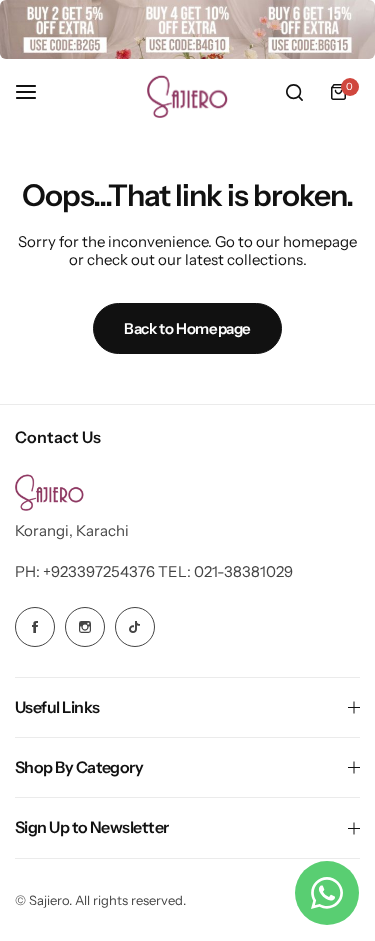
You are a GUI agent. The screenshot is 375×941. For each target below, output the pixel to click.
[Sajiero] (188, 92)
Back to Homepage (187, 328)
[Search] (294, 92)
